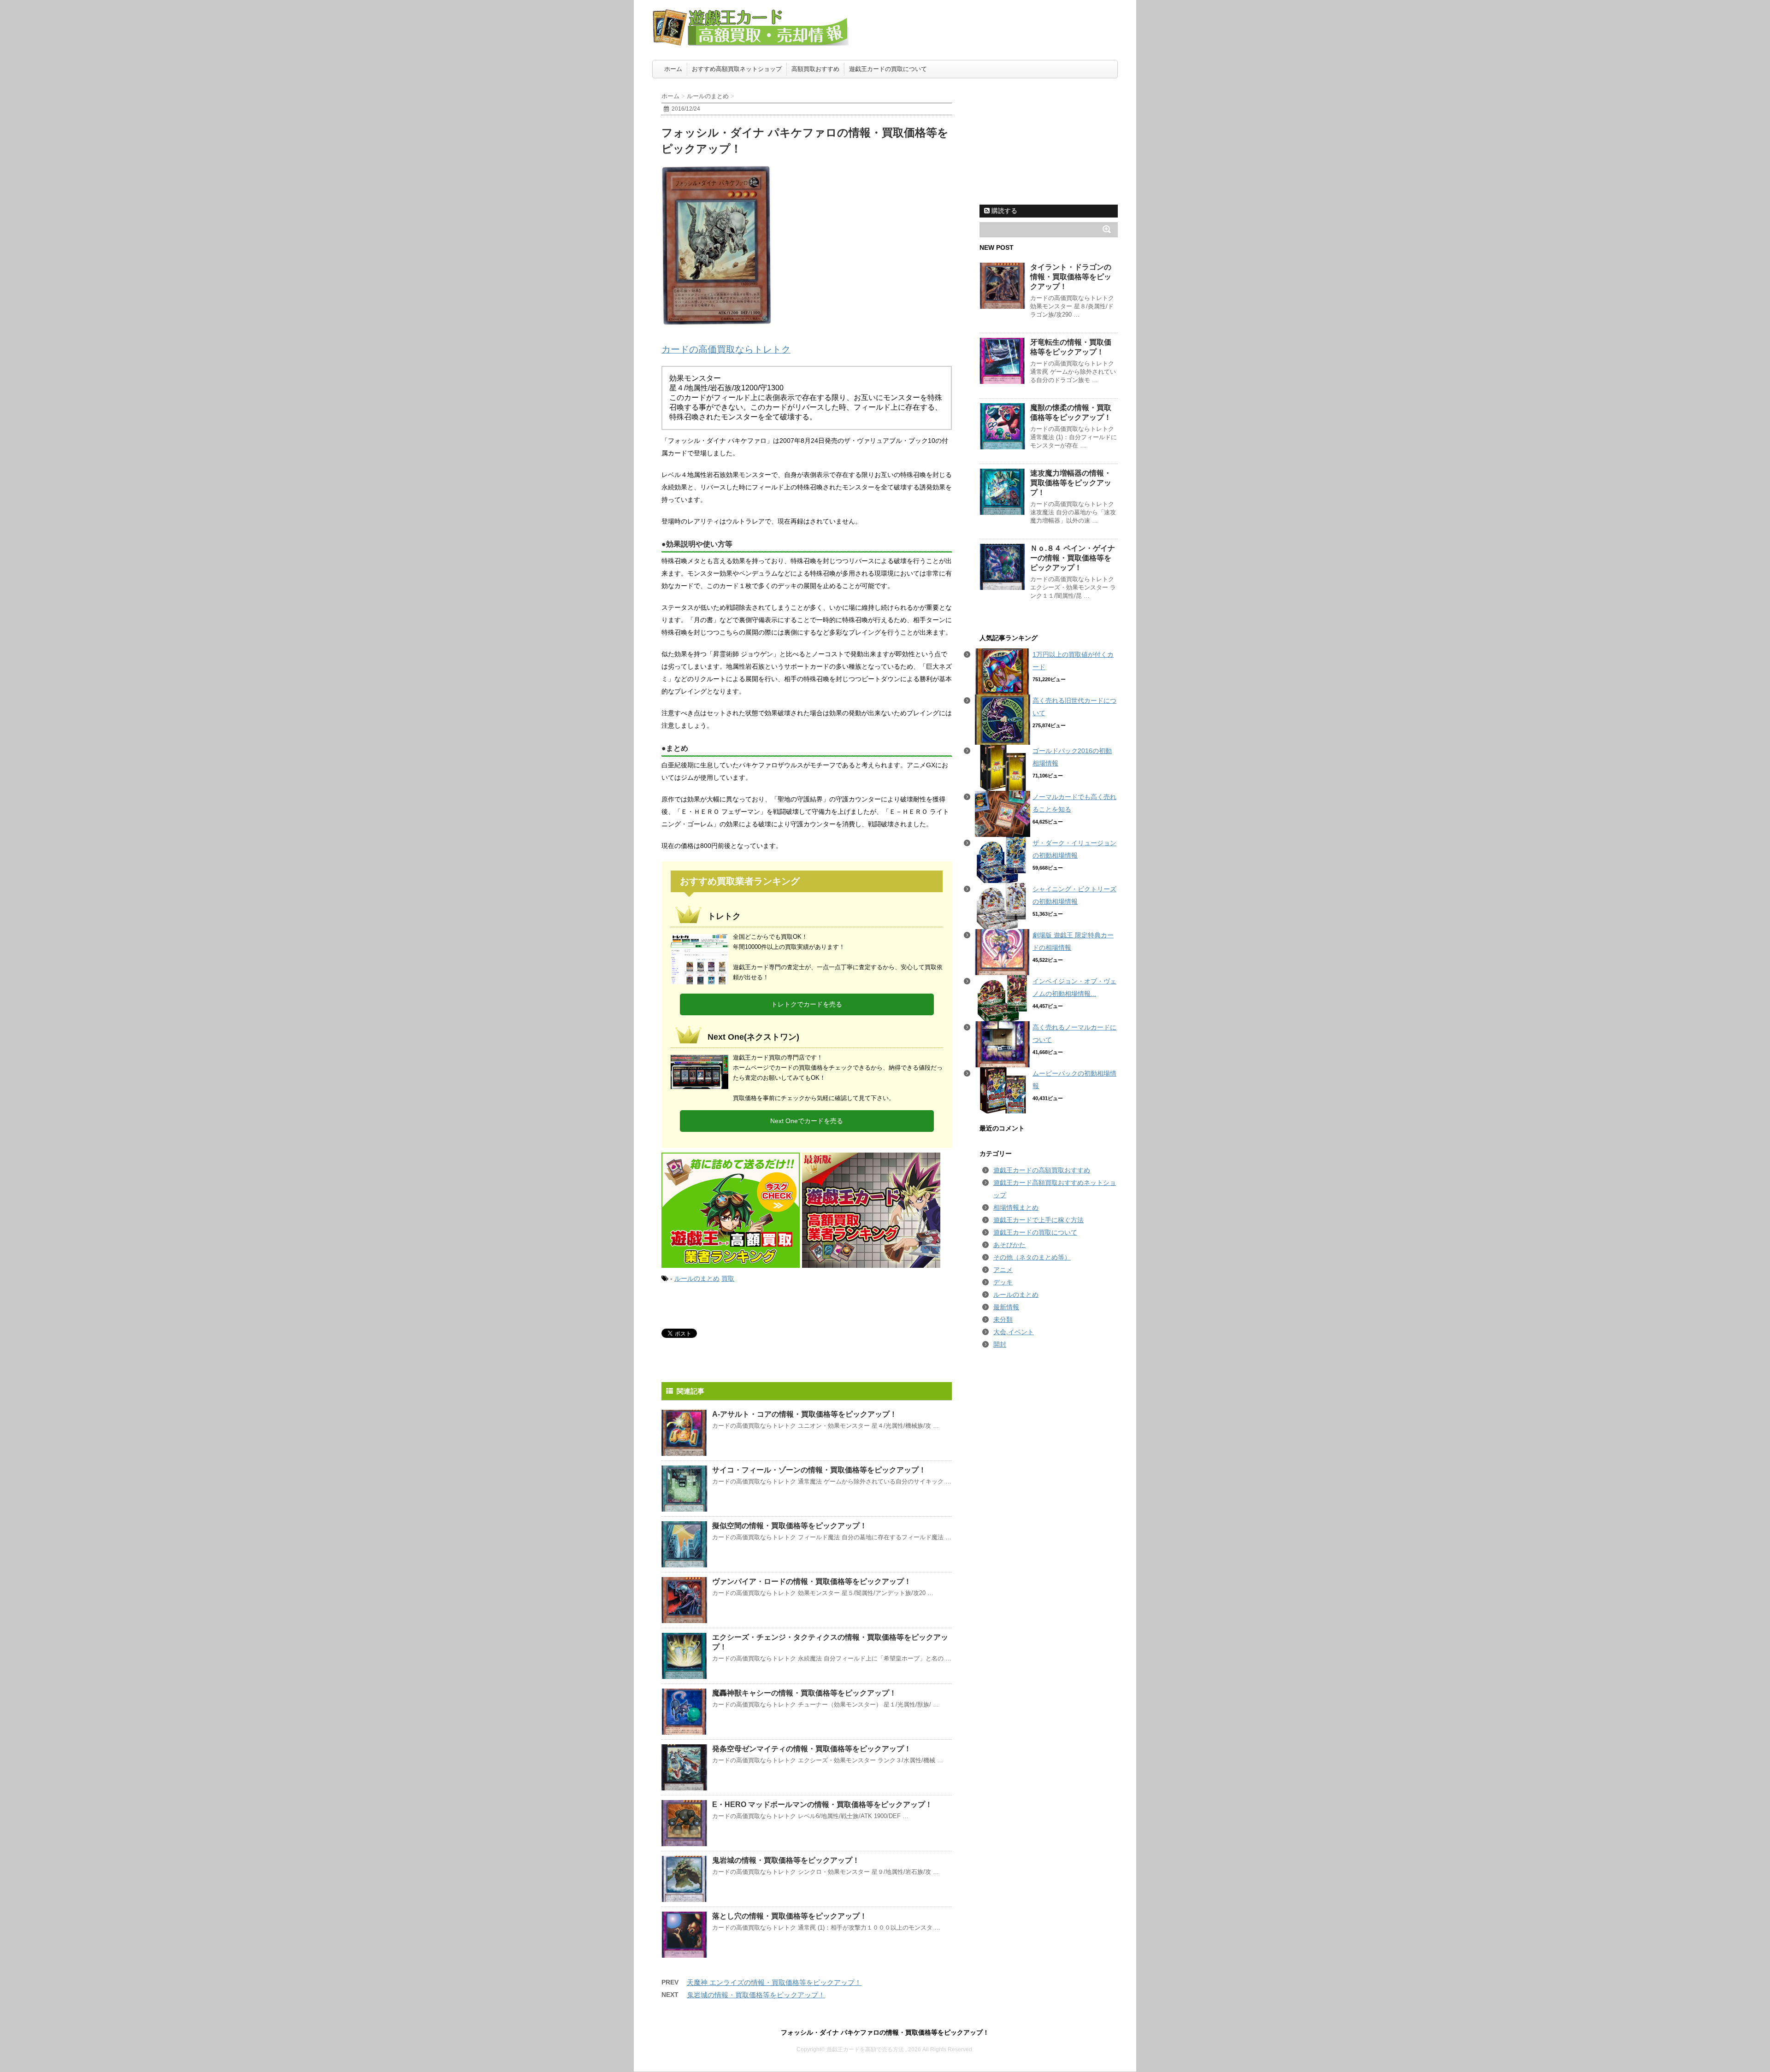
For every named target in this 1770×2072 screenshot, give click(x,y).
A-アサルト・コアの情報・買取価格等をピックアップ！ (805, 1414)
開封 (1000, 1344)
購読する (1003, 211)
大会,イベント (1014, 1332)
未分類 (1003, 1319)
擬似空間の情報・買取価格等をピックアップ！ (790, 1526)
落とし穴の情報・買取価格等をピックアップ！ (790, 1916)
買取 (728, 1278)
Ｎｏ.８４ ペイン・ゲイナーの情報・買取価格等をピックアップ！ (1073, 558)
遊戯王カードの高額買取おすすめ (1042, 1170)
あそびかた (1009, 1245)
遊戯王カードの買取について (888, 69)
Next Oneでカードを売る (807, 1121)
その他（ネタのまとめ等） (1032, 1257)
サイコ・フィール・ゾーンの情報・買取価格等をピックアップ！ (819, 1470)
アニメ (1003, 1270)
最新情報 (1006, 1307)
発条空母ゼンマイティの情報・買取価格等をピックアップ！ (812, 1749)
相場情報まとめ (1016, 1207)
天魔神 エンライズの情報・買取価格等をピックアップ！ (774, 1982)
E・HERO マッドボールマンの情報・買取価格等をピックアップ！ (822, 1804)
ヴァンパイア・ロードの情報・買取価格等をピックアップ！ (812, 1581)
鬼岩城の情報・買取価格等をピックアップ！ (786, 1860)
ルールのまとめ (697, 1278)
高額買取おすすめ (815, 69)
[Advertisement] (1049, 141)
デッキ (1003, 1282)
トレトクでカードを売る (807, 1004)
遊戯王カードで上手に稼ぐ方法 (1038, 1220)
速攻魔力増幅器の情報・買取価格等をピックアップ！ (1071, 483)
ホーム (673, 69)
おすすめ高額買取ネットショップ (737, 69)
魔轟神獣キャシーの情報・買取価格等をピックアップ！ (804, 1693)
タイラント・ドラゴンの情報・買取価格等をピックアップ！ (1071, 277)
